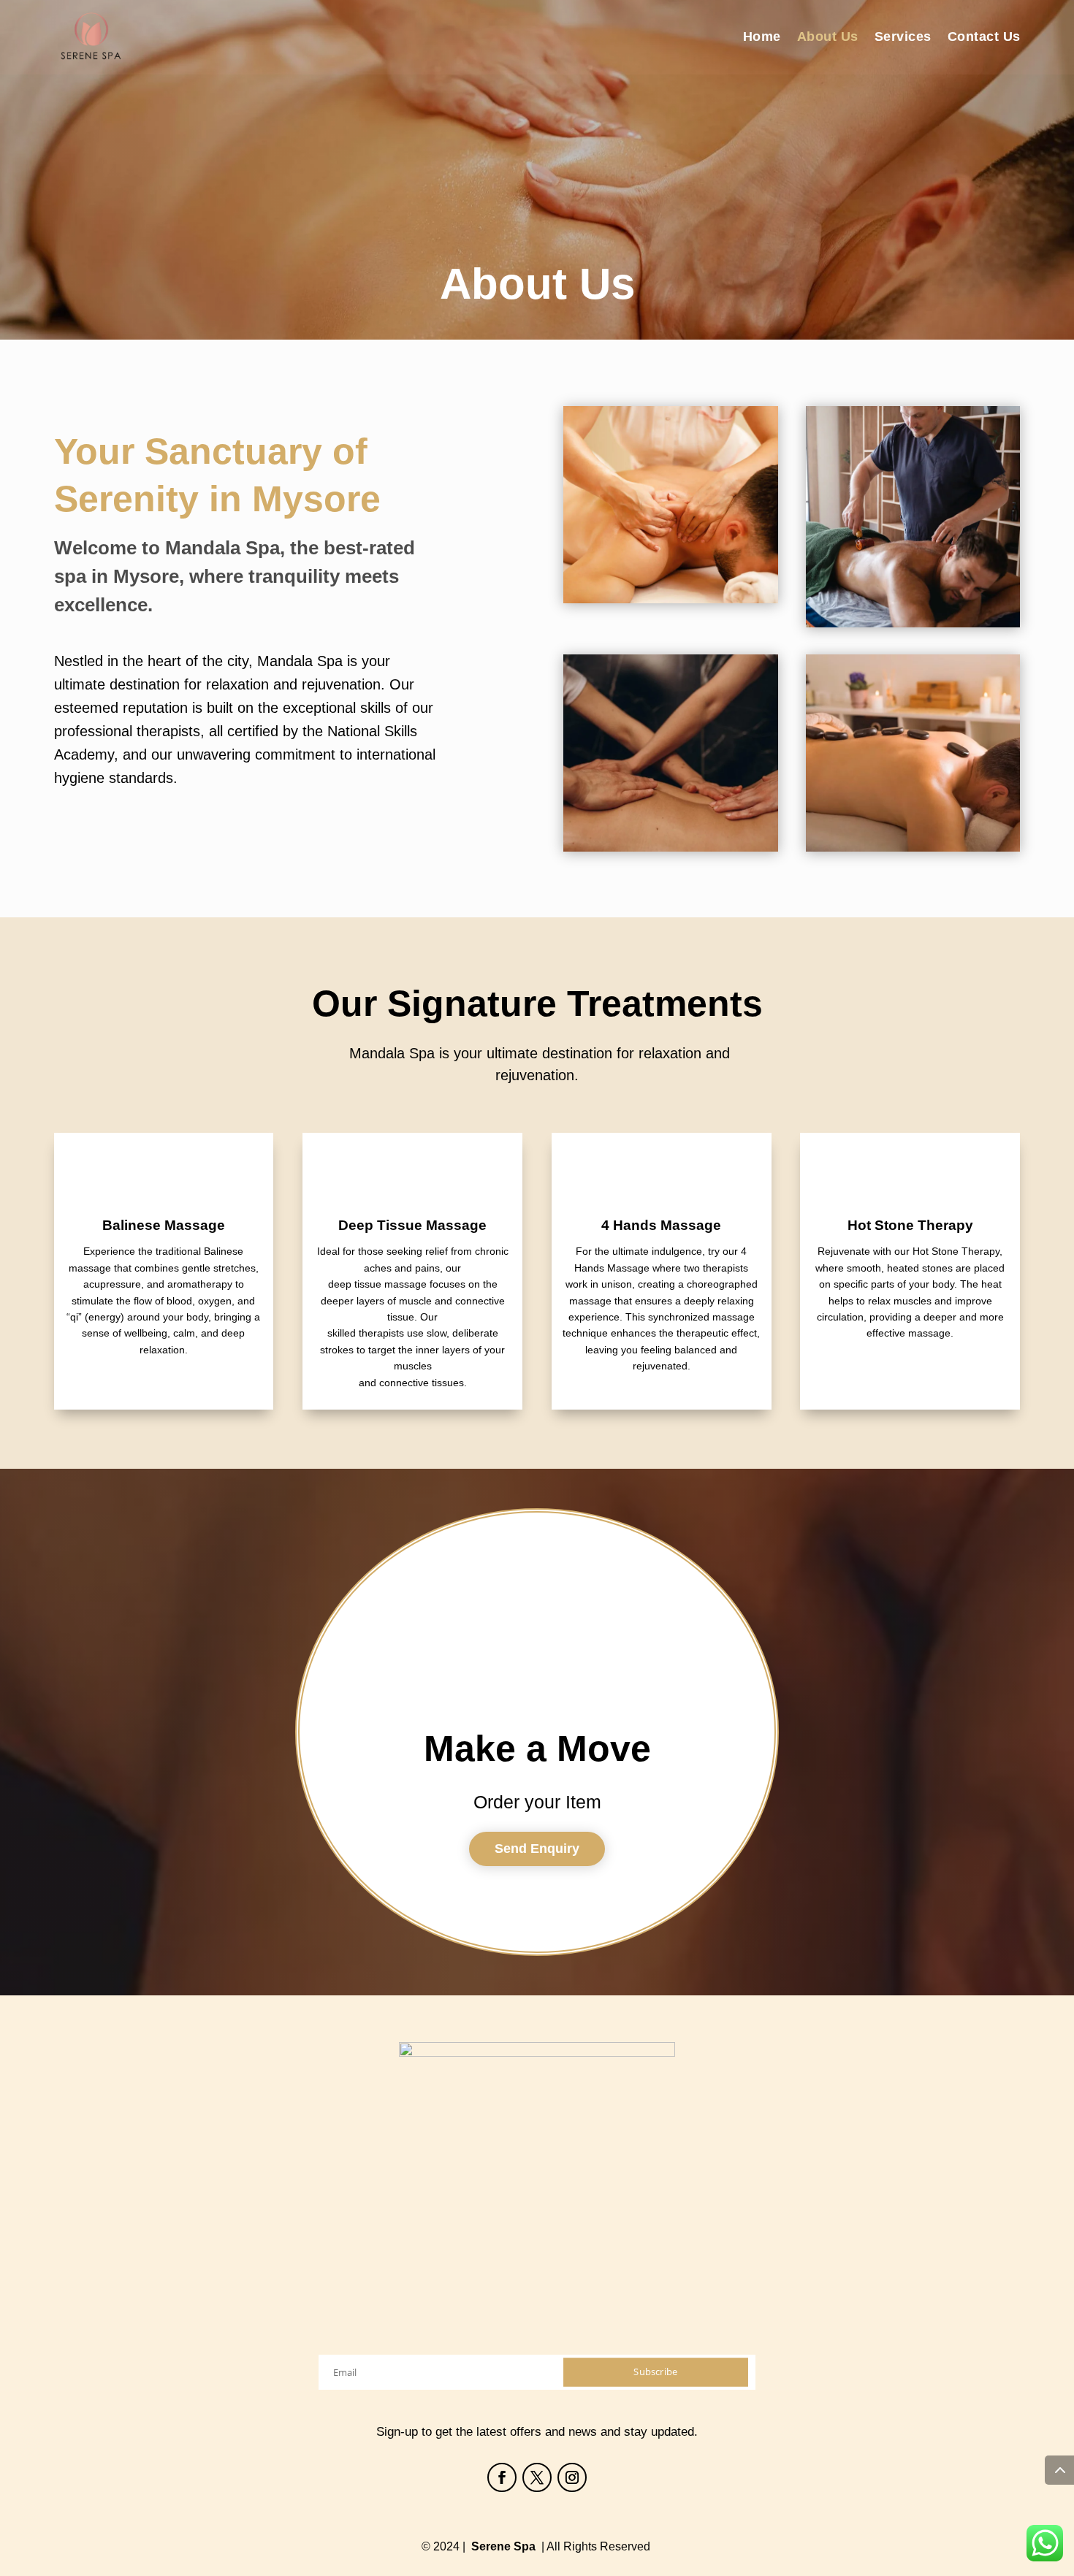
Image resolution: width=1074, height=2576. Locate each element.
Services (903, 37)
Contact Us (984, 37)
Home (762, 37)
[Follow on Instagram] (572, 2477)
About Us (828, 37)
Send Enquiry (537, 1849)
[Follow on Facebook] (502, 2477)
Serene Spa (503, 2546)
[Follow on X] (537, 2477)
